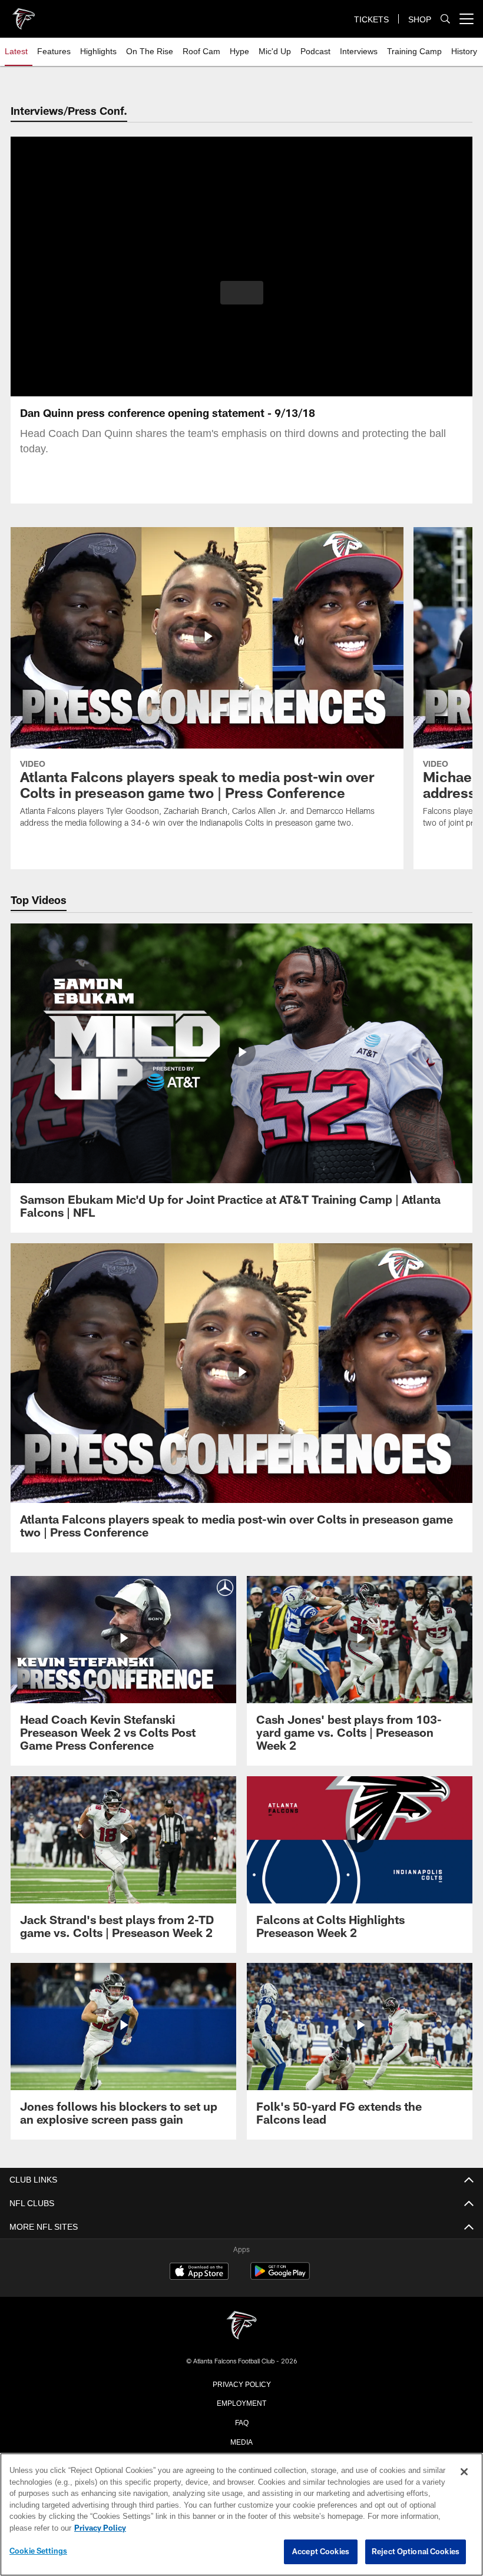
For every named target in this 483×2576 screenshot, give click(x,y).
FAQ (242, 2422)
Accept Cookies (321, 2552)
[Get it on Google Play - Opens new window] (280, 2277)
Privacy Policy (241, 2383)
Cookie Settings (38, 2551)
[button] (242, 293)
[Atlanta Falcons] (241, 2326)
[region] (241, 2515)
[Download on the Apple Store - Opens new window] (199, 2273)
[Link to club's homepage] (24, 14)
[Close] (464, 2472)
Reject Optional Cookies (416, 2552)
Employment (241, 2402)
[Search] (445, 19)
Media (242, 2441)
